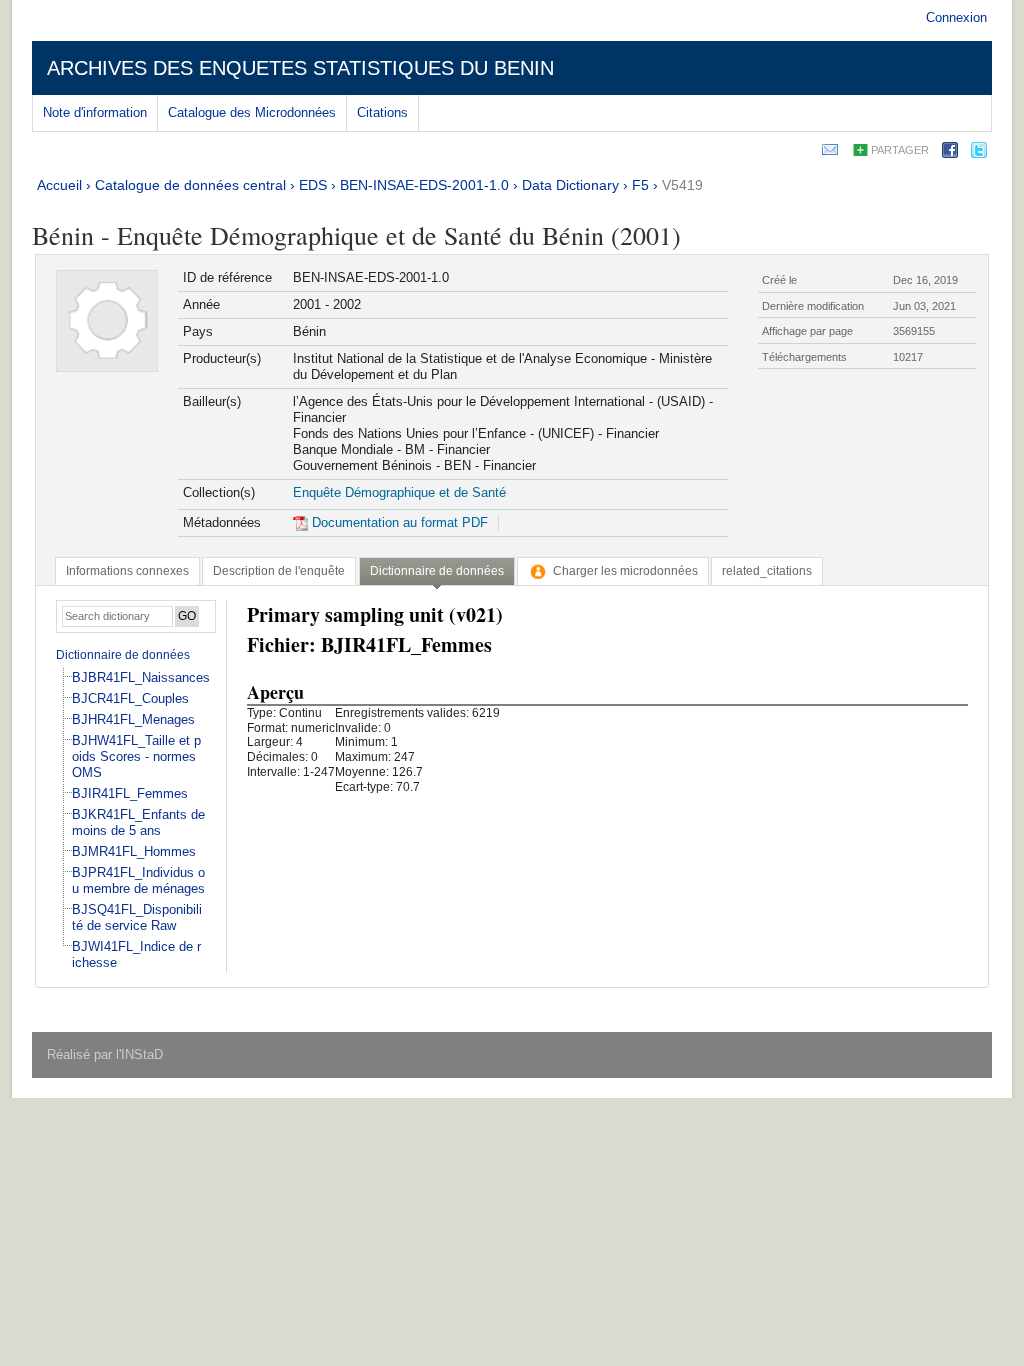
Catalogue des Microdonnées (252, 112)
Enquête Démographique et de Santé (399, 492)
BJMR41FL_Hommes (134, 851)
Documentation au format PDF (398, 522)
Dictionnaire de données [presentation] (437, 571)
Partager (900, 150)
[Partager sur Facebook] (950, 153)
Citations (382, 112)
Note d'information (95, 112)
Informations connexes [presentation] (127, 571)
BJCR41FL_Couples (130, 698)
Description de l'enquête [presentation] (279, 571)
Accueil (59, 185)
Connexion (956, 17)
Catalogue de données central (190, 185)
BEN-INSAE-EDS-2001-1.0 (424, 185)
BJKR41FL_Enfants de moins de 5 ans (138, 822)
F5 (640, 185)
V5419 (682, 185)
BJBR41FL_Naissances (141, 677)
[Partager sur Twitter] (979, 153)
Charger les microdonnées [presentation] (625, 571)
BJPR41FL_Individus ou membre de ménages (138, 880)
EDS (313, 185)
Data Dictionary (570, 185)
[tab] (127, 571)
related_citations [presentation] (767, 571)
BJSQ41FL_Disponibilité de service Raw (137, 917)
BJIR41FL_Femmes (130, 793)
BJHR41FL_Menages (133, 719)
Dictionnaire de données (123, 655)
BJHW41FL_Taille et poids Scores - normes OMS (136, 756)
